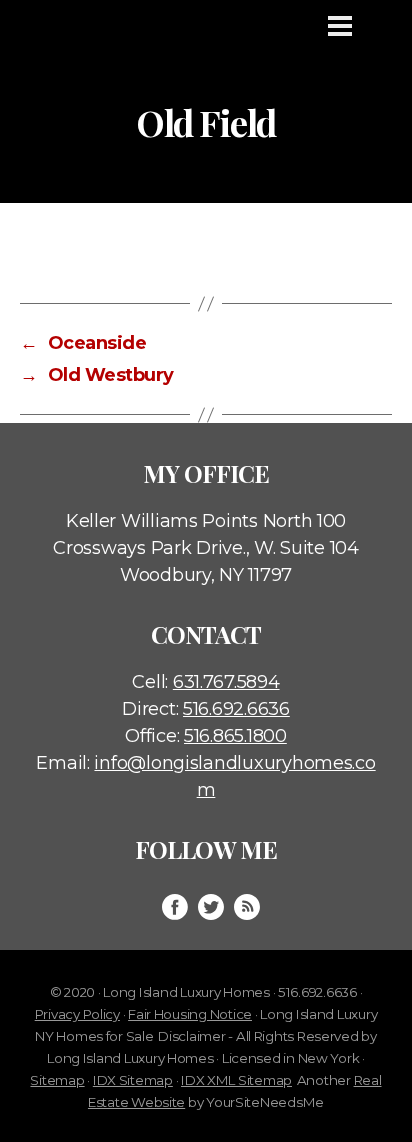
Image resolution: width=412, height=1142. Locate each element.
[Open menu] (340, 26)
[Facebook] (175, 907)
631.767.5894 (226, 682)
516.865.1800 (235, 736)
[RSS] (247, 907)
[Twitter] (211, 907)
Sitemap (57, 1080)
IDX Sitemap (133, 1080)
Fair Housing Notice (190, 1014)
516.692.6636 (236, 709)
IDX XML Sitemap (236, 1080)
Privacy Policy (77, 1014)
